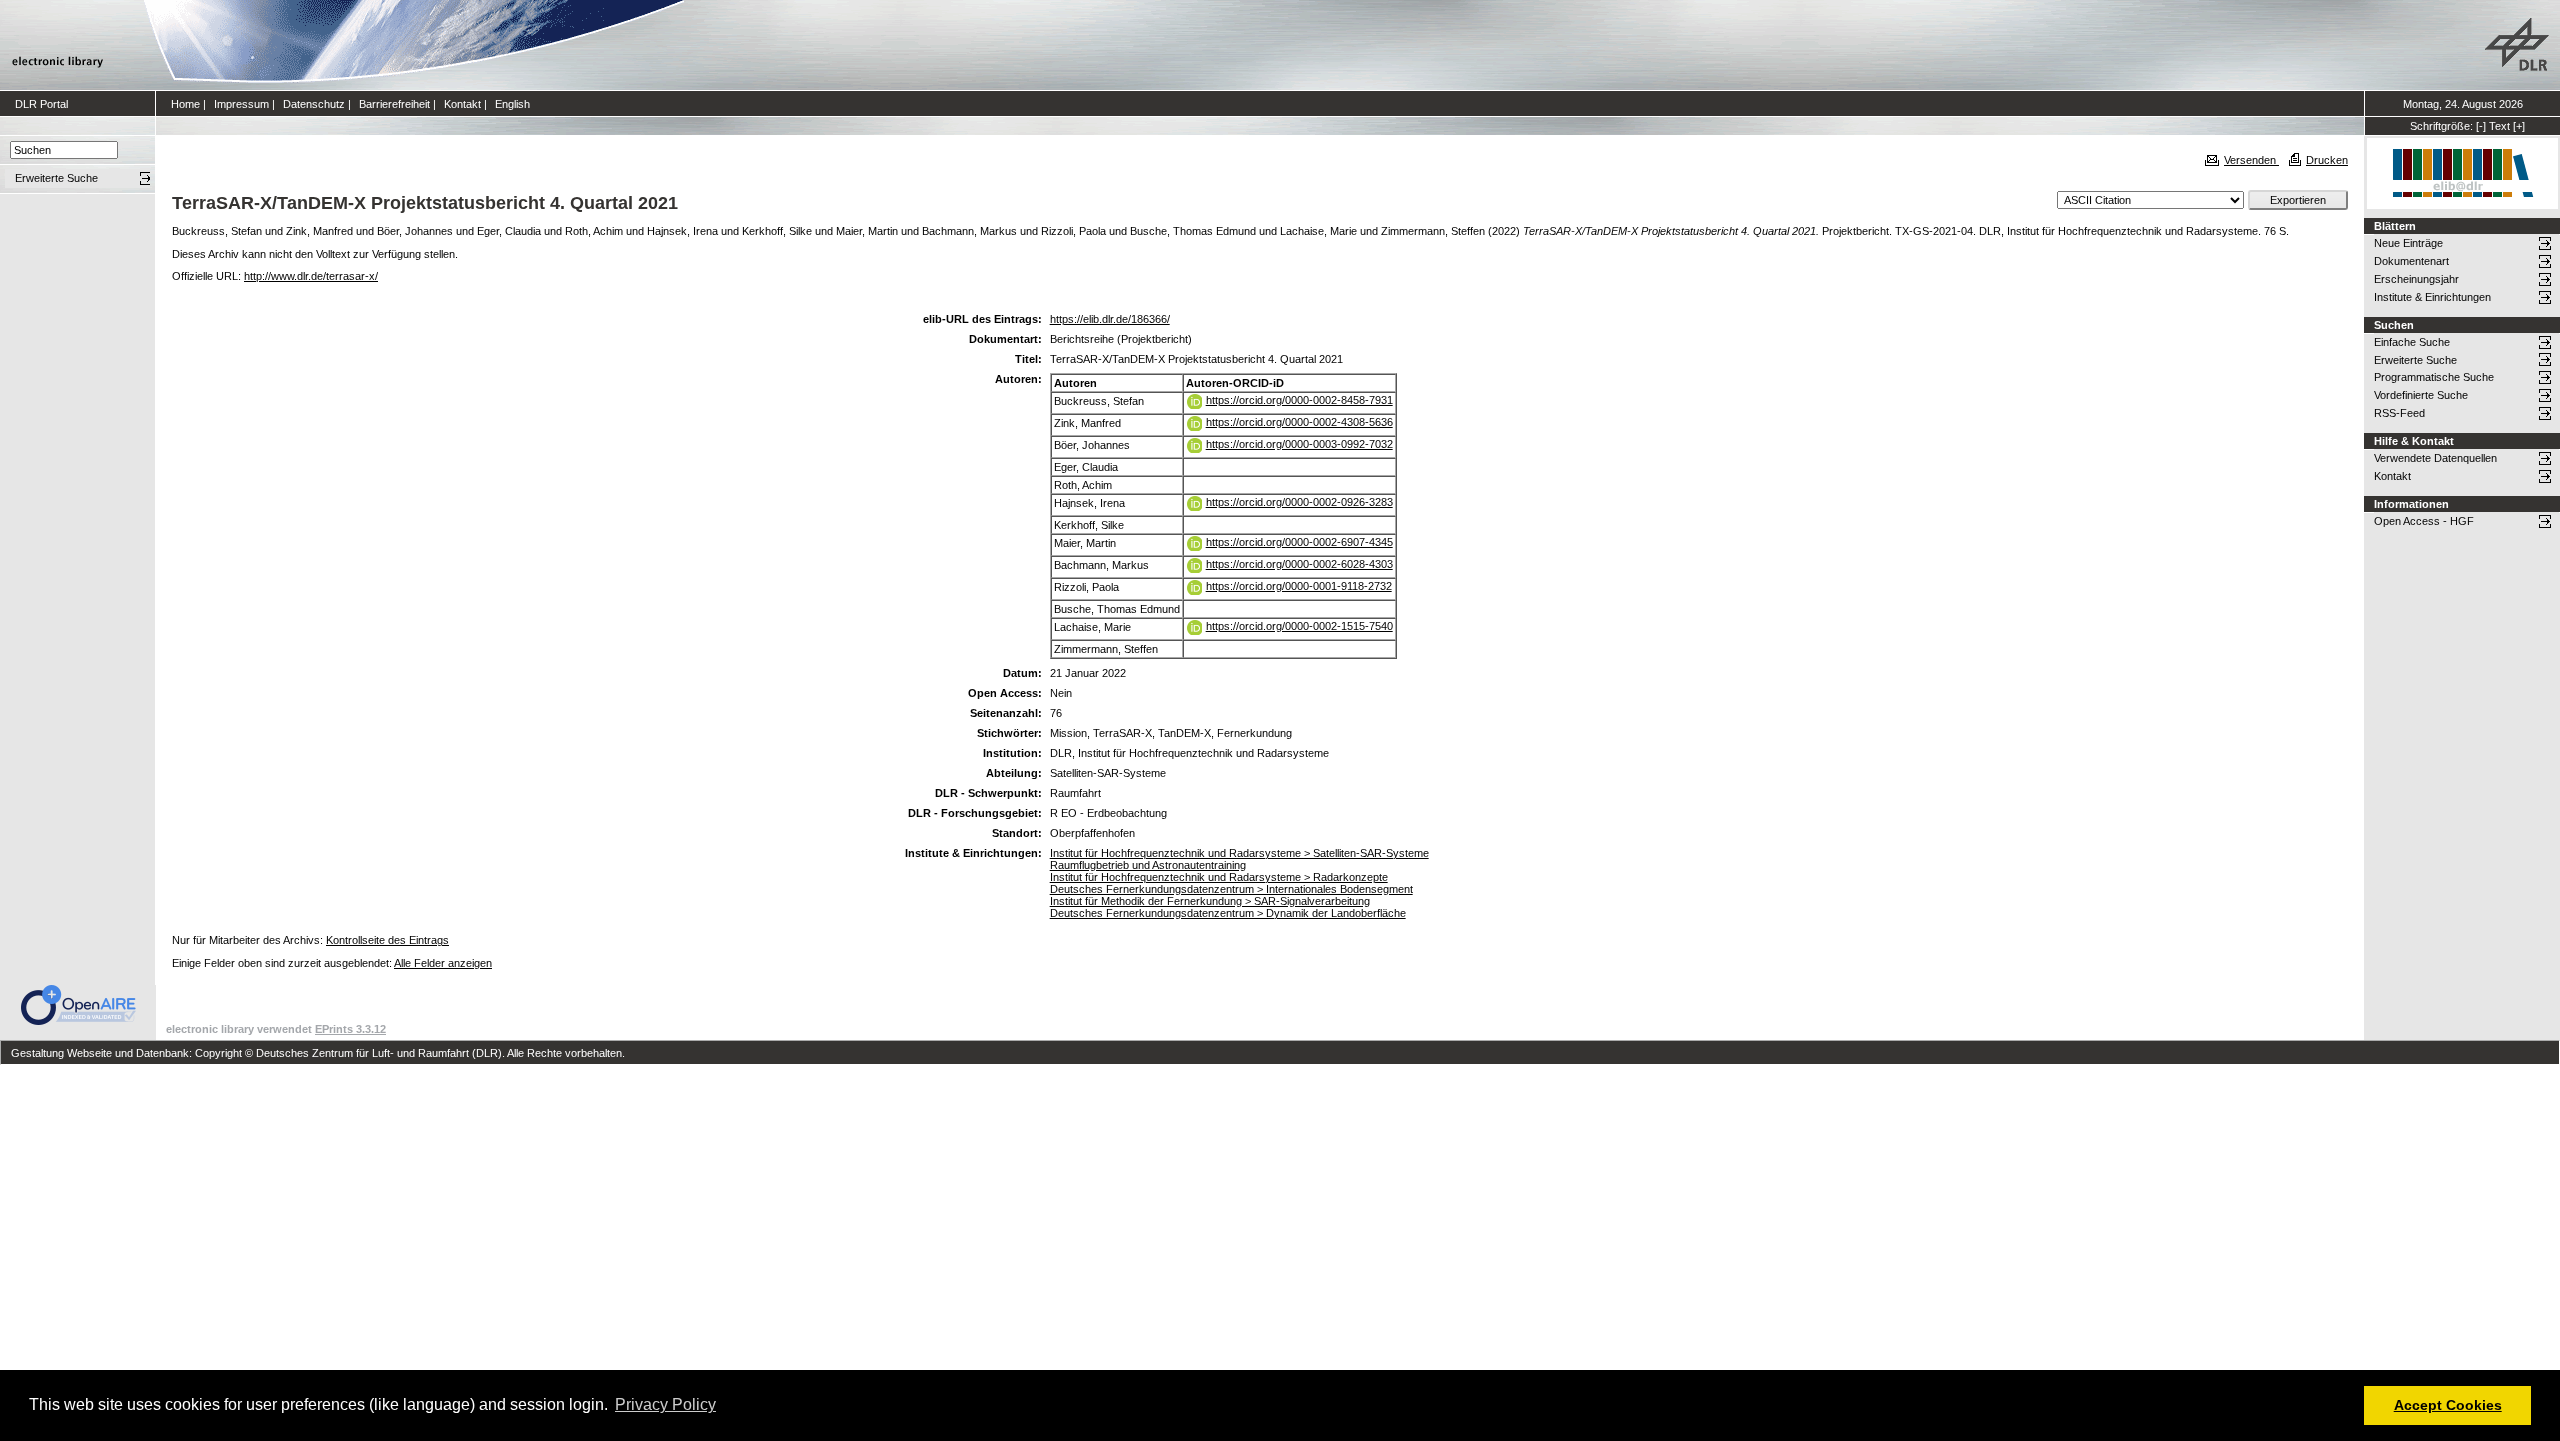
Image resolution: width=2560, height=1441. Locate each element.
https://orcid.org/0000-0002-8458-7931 (1299, 400)
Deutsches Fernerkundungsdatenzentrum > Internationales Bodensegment (1231, 889)
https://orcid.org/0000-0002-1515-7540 (1299, 626)
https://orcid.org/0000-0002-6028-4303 (1299, 564)
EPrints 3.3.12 (350, 1029)
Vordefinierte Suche (2421, 395)
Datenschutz (314, 104)
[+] (2519, 126)
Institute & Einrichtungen (2432, 297)
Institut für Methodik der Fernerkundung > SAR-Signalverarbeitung (1210, 901)
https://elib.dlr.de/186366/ (1110, 319)
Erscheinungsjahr (2416, 279)
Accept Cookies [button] (2448, 1405)
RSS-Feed (2399, 413)
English (512, 104)
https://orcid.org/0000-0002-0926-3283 (1299, 502)
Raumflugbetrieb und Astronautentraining (1148, 865)
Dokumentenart (2411, 261)
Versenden (2251, 160)
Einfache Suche (2412, 342)
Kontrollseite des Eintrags (387, 940)
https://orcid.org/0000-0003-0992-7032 (1299, 444)
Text (2499, 126)
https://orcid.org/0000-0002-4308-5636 (1299, 422)
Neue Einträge (2408, 243)
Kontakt (462, 104)
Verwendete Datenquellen (2435, 458)
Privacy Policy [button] (665, 1404)
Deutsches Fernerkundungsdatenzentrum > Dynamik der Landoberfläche (1228, 913)
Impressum (241, 104)
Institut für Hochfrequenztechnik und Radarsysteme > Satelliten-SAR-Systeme (1239, 853)
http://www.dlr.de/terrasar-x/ (311, 276)
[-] (2481, 126)
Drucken (2327, 160)
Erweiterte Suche (2415, 360)
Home (185, 104)
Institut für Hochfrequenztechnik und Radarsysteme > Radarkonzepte (1219, 877)
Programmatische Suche (2434, 377)
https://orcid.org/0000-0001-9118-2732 (1299, 586)
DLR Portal (41, 104)
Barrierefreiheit (394, 104)
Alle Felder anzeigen (443, 963)
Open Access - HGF (2424, 521)
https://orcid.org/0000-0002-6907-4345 (1299, 542)
